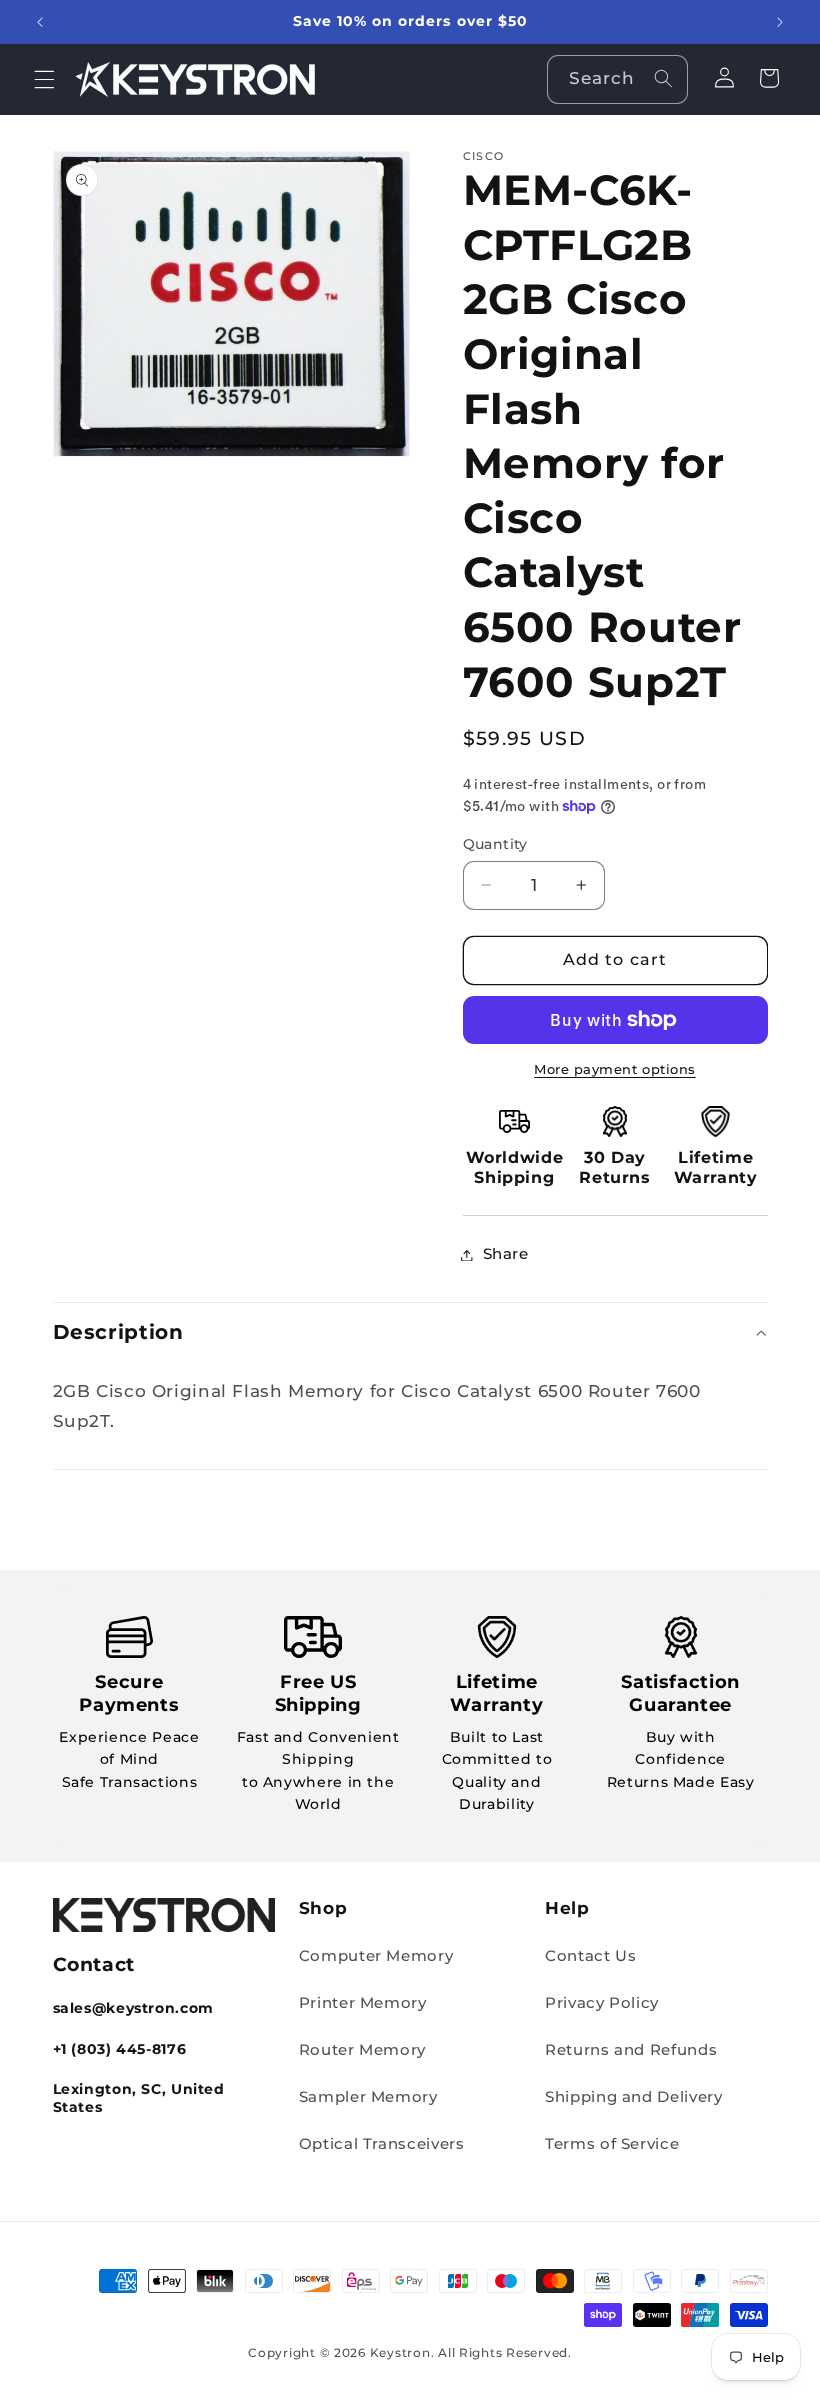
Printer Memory (363, 2003)
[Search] (663, 79)
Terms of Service (612, 2144)
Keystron (400, 2353)
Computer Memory (376, 1956)
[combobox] (617, 79)
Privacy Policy (602, 2003)
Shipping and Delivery (633, 2097)
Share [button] (506, 1254)
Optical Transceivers (382, 2144)
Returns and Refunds (631, 2050)
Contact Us (590, 1956)
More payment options (615, 1069)
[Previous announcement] (40, 22)
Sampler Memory (368, 2097)
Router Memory (362, 2050)
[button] (44, 79)
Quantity (495, 844)
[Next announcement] (780, 22)
